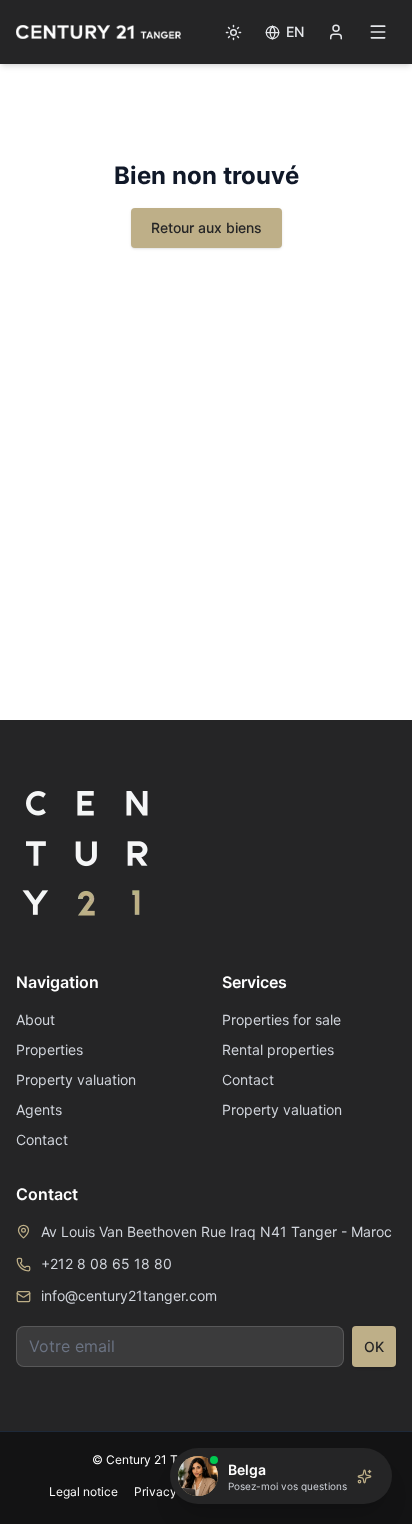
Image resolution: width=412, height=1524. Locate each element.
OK (374, 1346)
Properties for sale (281, 1019)
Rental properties (278, 1049)
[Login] (336, 32)
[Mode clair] (233, 32)
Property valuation (76, 1079)
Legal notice (83, 1491)
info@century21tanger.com (129, 1295)
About (35, 1019)
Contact (42, 1139)
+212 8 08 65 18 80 (106, 1263)
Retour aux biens (206, 227)
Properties (49, 1049)
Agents (39, 1109)
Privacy (155, 1491)
